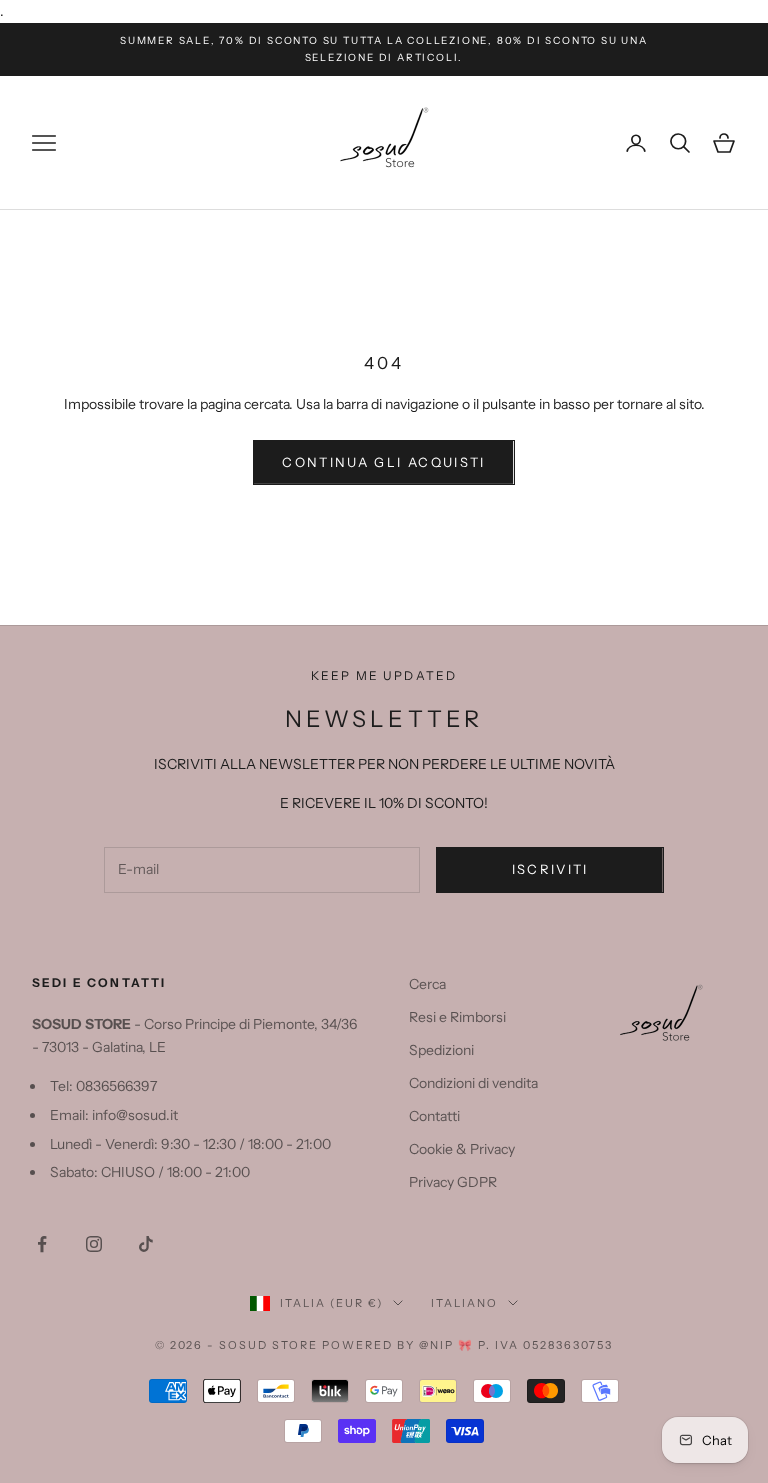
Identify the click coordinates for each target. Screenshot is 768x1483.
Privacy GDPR (453, 1182)
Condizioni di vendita (473, 1083)
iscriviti (550, 869)
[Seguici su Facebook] (42, 1244)
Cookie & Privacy (462, 1149)
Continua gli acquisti (383, 462)
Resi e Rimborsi (457, 1017)
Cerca (427, 984)
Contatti (434, 1116)
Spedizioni (441, 1050)
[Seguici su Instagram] (94, 1244)
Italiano (464, 1303)
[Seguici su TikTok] (146, 1244)
